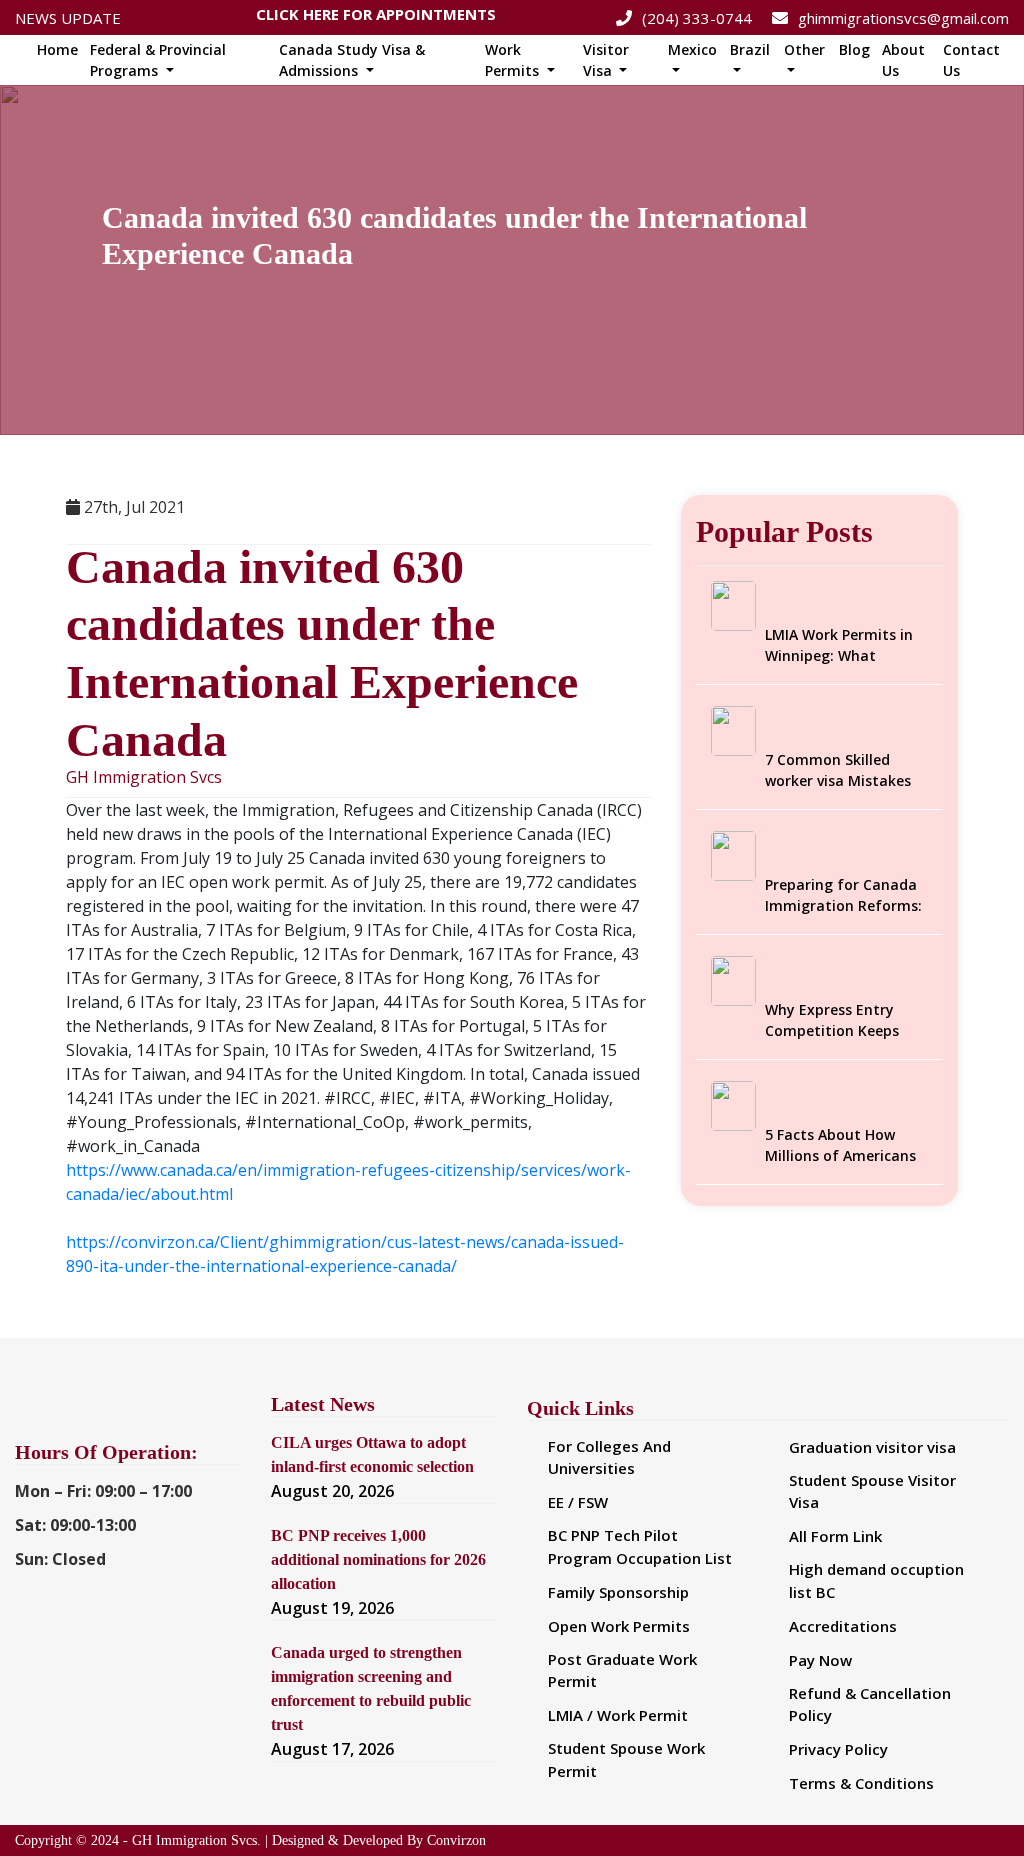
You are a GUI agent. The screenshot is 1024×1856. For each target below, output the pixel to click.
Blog (854, 49)
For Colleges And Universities (609, 1457)
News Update (68, 18)
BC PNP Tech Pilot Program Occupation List (640, 1546)
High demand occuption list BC (876, 1580)
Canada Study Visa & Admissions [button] (352, 60)
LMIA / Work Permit (618, 1715)
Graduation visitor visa (872, 1447)
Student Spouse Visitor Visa (872, 1491)
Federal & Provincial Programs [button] (158, 60)
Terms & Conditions (861, 1783)
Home (57, 49)
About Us (903, 60)
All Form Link (835, 1536)
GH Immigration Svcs (144, 777)
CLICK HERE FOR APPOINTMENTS (376, 18)
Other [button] (804, 49)
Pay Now (820, 1660)
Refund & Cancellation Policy (870, 1704)
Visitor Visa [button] (606, 60)
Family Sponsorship (618, 1592)
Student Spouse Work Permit (626, 1759)
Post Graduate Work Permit (622, 1670)
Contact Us (971, 60)
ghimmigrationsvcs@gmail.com (903, 18)
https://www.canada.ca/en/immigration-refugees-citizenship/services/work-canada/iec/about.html (348, 1182)
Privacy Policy (838, 1749)
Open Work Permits (619, 1626)
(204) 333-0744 (697, 18)
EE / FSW (578, 1502)
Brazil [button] (750, 49)
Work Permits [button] (514, 60)
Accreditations (843, 1626)
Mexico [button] (692, 49)
